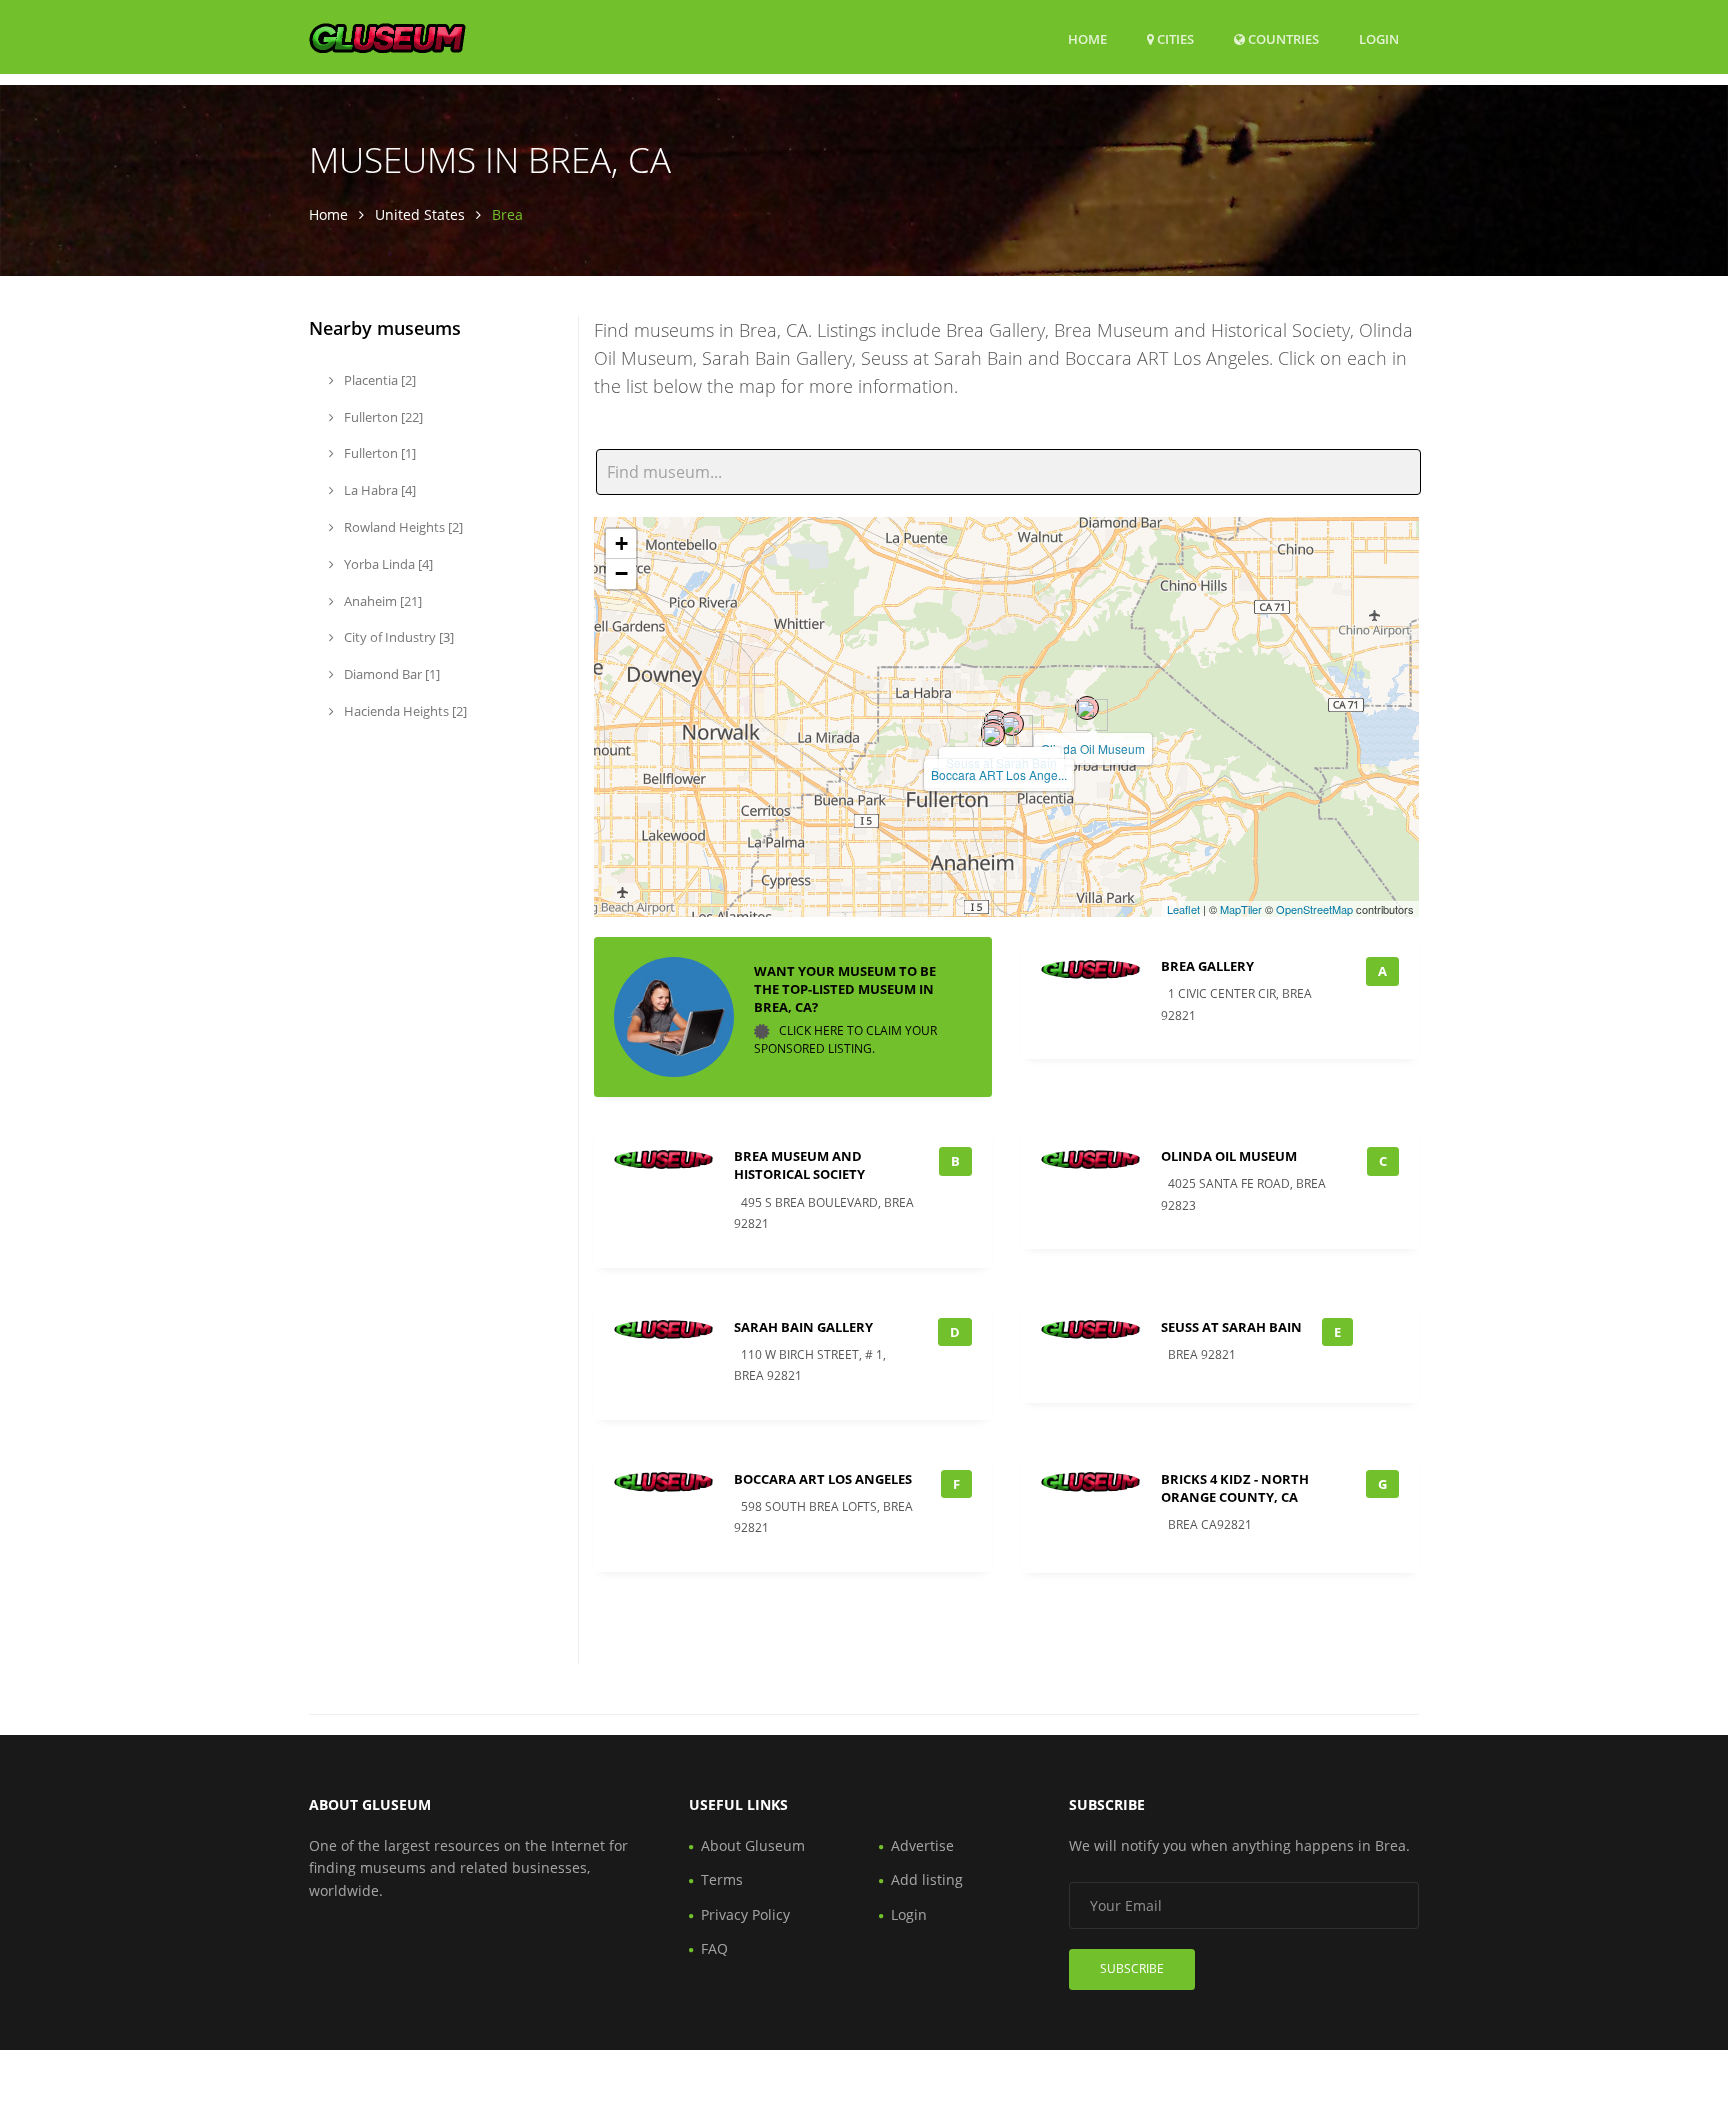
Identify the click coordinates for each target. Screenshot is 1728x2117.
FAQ (714, 1948)
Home (1087, 39)
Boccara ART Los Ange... (999, 774)
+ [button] (621, 543)
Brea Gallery (1207, 966)
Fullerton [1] (378, 453)
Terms (722, 1879)
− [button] (621, 573)
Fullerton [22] (382, 417)
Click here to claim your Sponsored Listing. (845, 1039)
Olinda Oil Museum (1093, 748)
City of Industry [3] (397, 637)
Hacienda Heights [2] (404, 711)
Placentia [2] (378, 380)
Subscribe (1132, 1968)
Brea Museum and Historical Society (799, 1165)
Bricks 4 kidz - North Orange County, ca (1235, 1488)
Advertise (922, 1845)
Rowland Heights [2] (402, 527)
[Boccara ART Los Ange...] (993, 734)
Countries (1282, 38)
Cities (1174, 39)
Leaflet (1183, 909)
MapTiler (1241, 909)
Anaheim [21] (381, 601)
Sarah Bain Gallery (803, 1327)
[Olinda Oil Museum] (1087, 708)
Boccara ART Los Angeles (823, 1479)
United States (420, 214)
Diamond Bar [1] (390, 674)
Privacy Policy (745, 1914)
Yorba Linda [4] (387, 564)
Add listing (927, 1879)
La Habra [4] (378, 490)
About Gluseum (753, 1845)
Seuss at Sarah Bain (1231, 1327)
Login (1379, 38)
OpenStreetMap (1314, 909)
